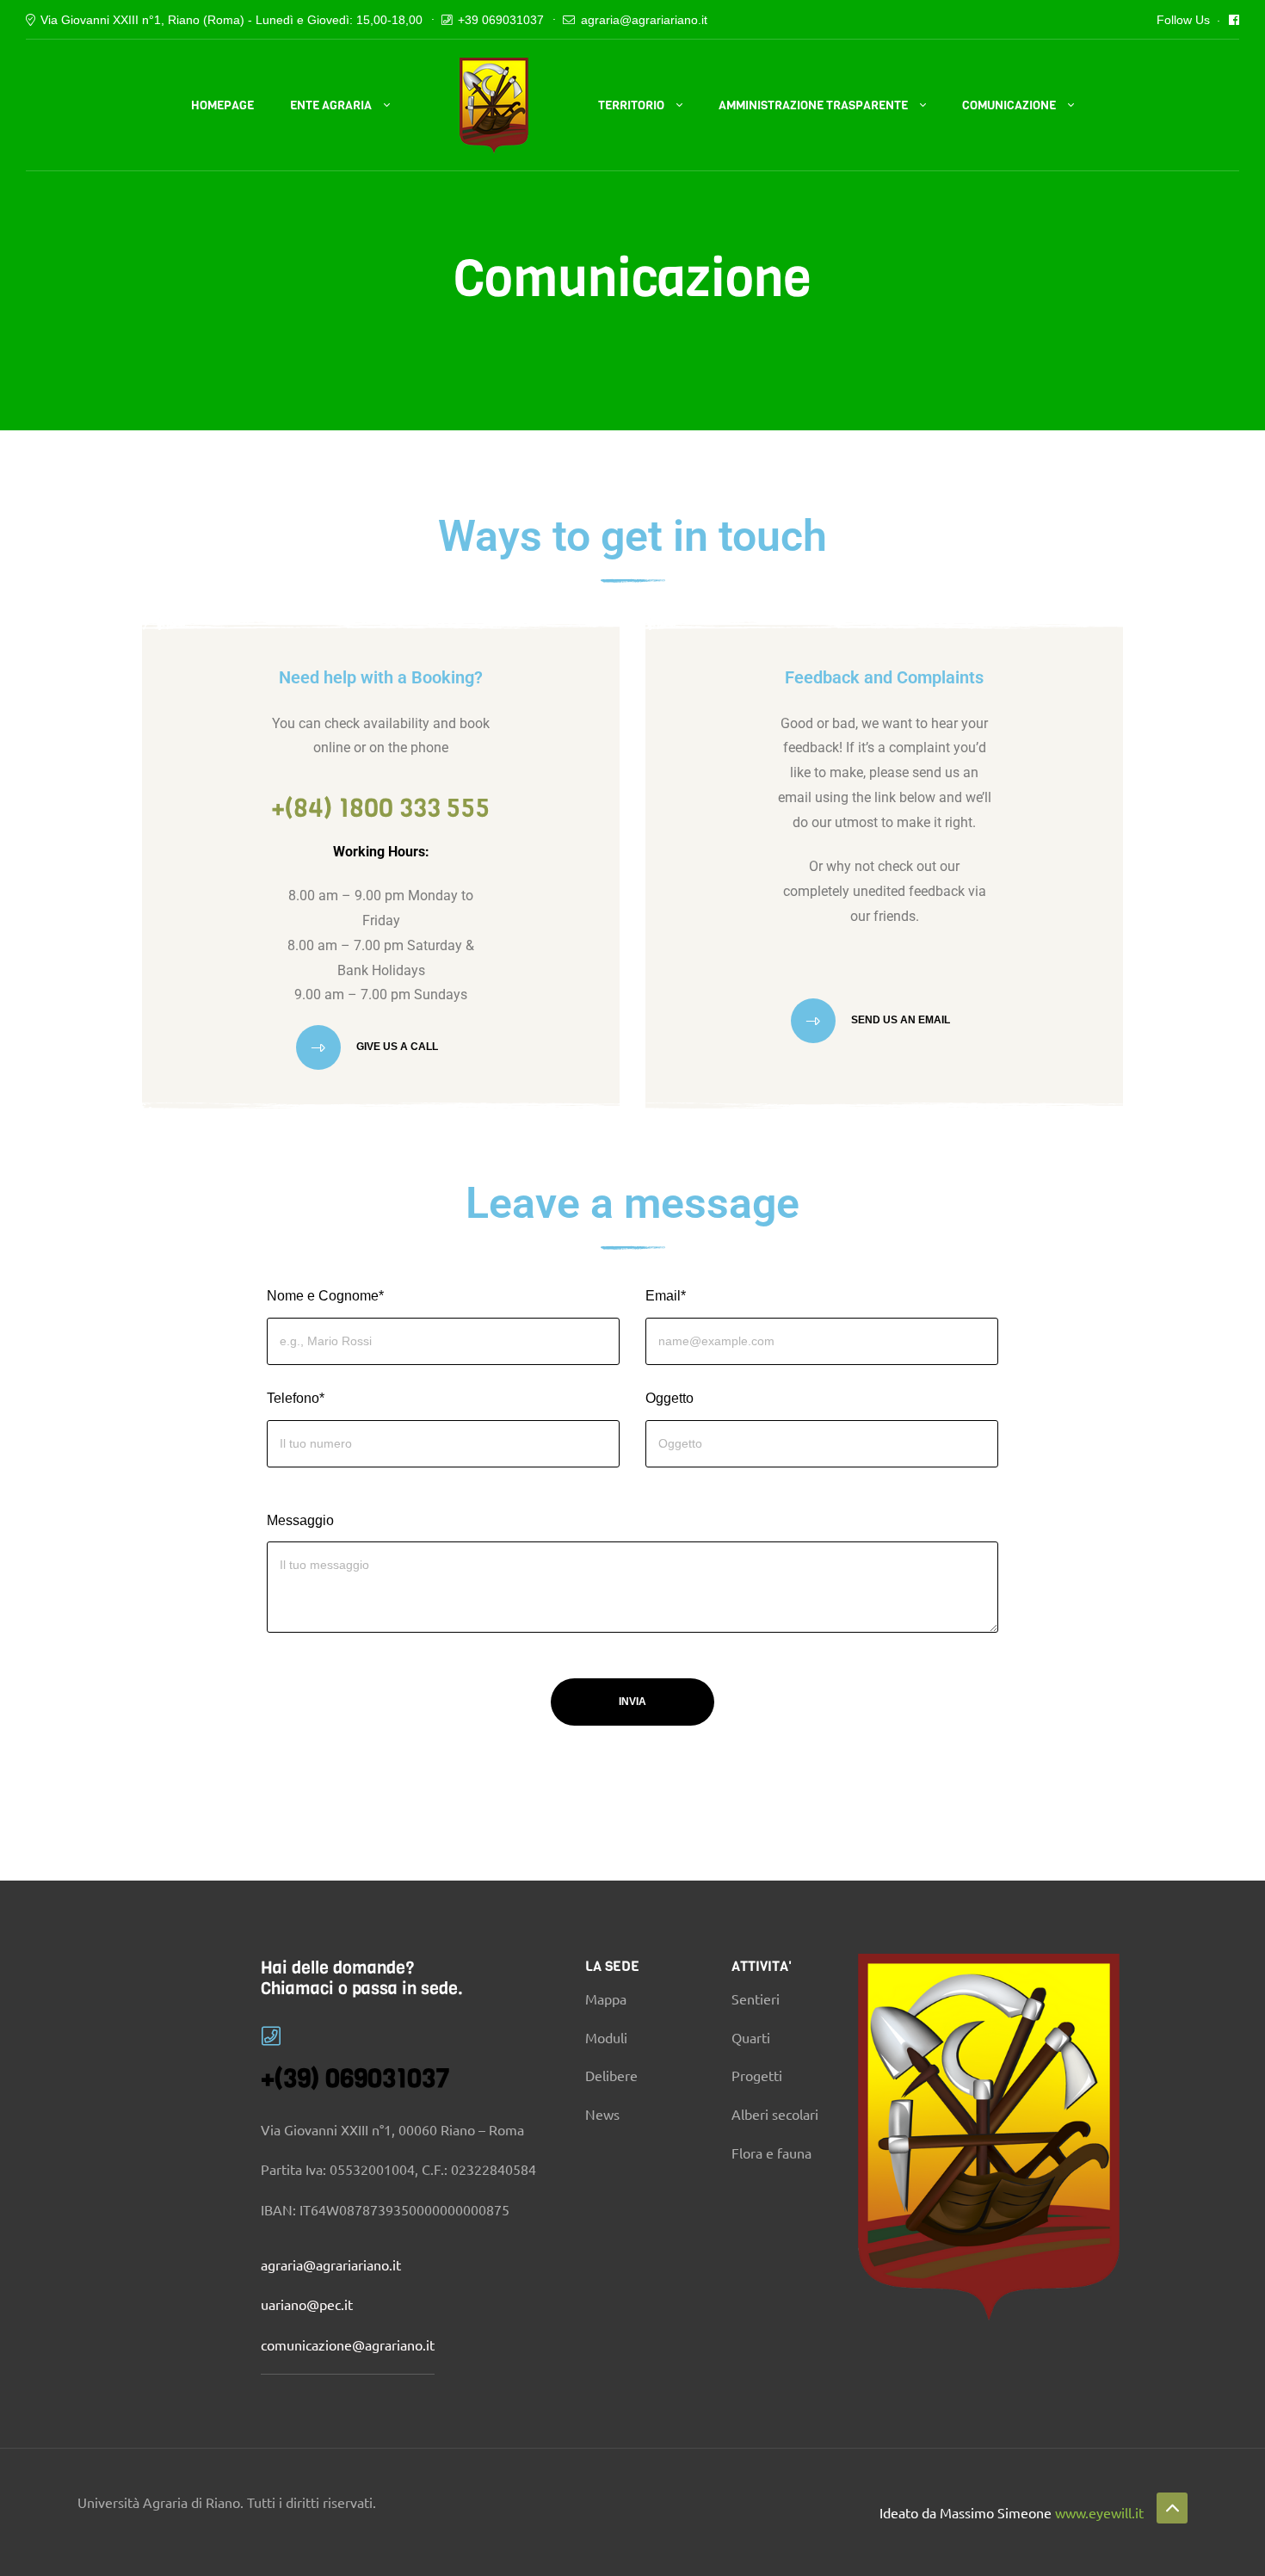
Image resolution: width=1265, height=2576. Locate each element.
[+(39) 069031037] (272, 2036)
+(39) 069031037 (355, 2079)
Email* (666, 1296)
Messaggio (300, 1520)
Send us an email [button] (899, 1020)
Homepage (222, 105)
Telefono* (296, 1398)
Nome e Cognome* (325, 1296)
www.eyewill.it (1099, 2512)
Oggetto (670, 1398)
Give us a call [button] (396, 1047)
